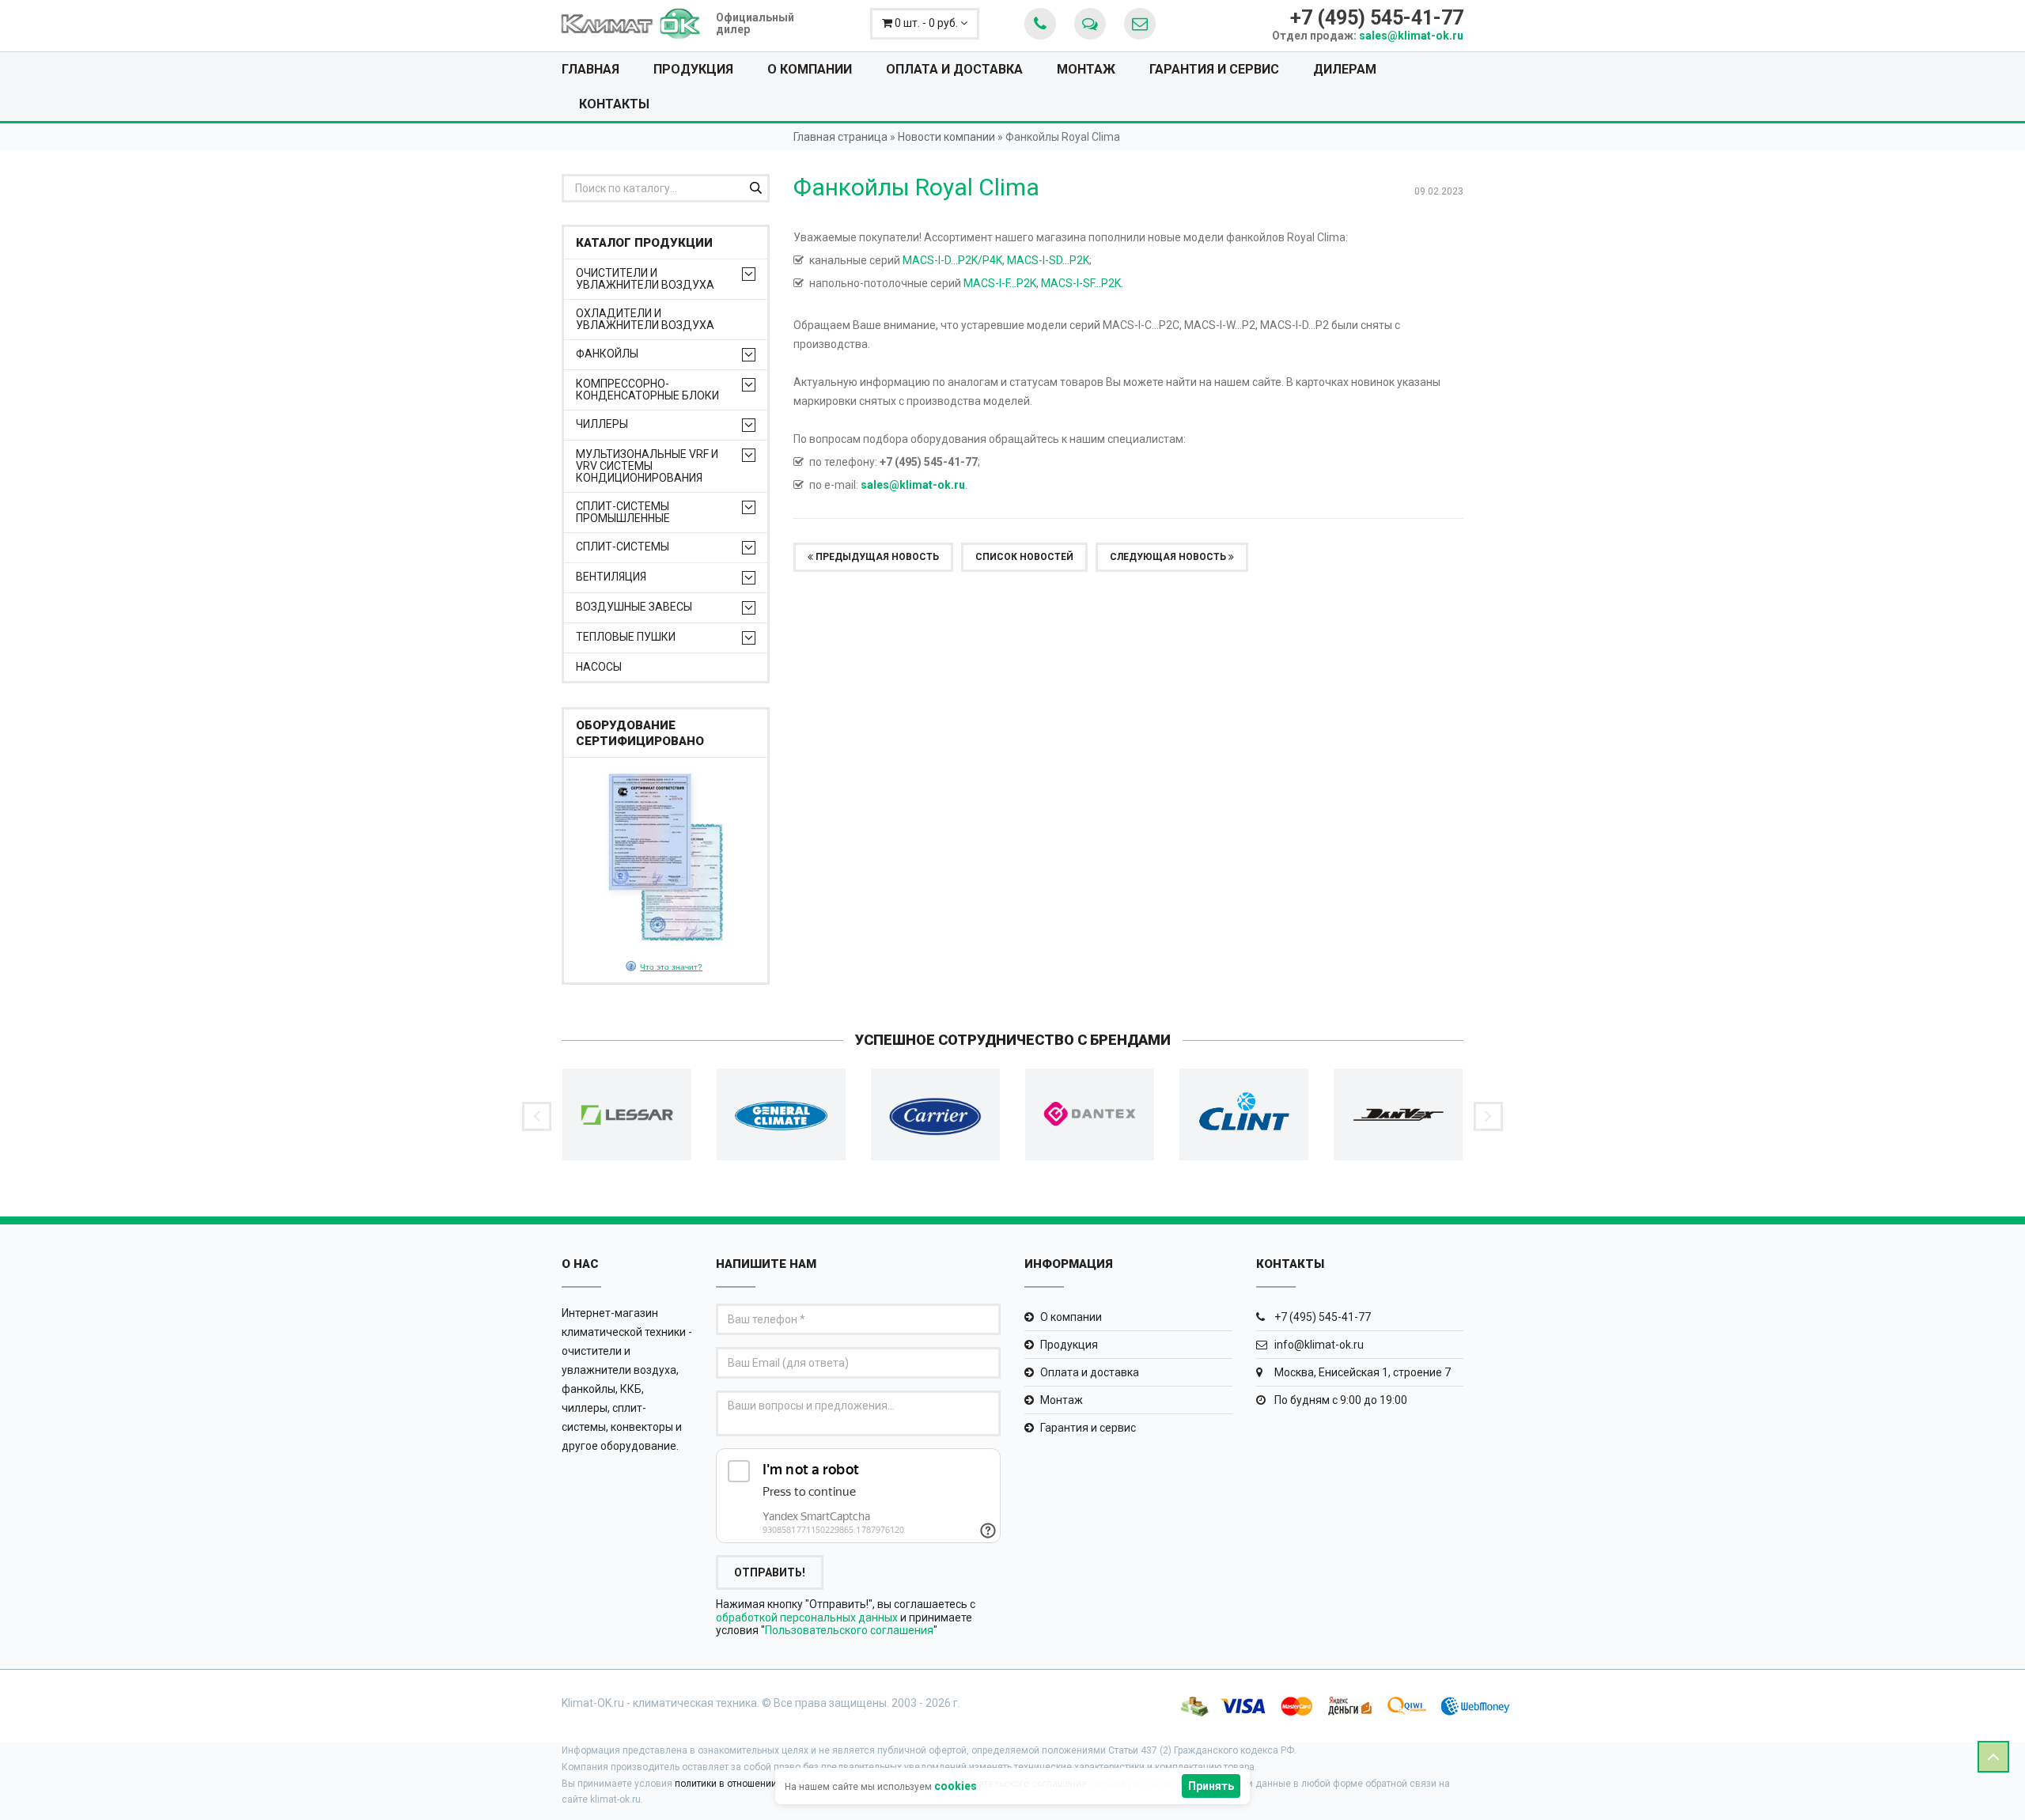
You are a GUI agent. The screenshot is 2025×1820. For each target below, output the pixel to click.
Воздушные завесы (634, 607)
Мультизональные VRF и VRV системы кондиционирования (647, 466)
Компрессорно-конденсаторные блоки (647, 390)
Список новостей (1024, 557)
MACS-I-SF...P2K (1081, 283)
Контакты (614, 104)
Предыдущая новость (876, 557)
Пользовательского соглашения (849, 1630)
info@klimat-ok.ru (1318, 1345)
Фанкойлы (607, 354)
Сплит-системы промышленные (623, 513)
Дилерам (1345, 69)
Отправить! (770, 1572)
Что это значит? (671, 967)
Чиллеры (602, 424)
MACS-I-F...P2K (1000, 283)
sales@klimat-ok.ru (1411, 36)
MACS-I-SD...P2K (1048, 260)
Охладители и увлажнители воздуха (645, 320)
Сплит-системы (623, 547)
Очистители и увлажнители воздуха (645, 279)
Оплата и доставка (954, 69)
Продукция (693, 69)
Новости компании (946, 137)
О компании (810, 69)
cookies (956, 1786)
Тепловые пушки (626, 637)
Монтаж (1086, 69)
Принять (1211, 1786)
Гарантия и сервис (1214, 69)
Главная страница (840, 137)
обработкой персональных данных (807, 1618)
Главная (590, 69)
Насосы (599, 667)
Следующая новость (1169, 557)
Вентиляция (611, 577)
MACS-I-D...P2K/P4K (952, 260)
